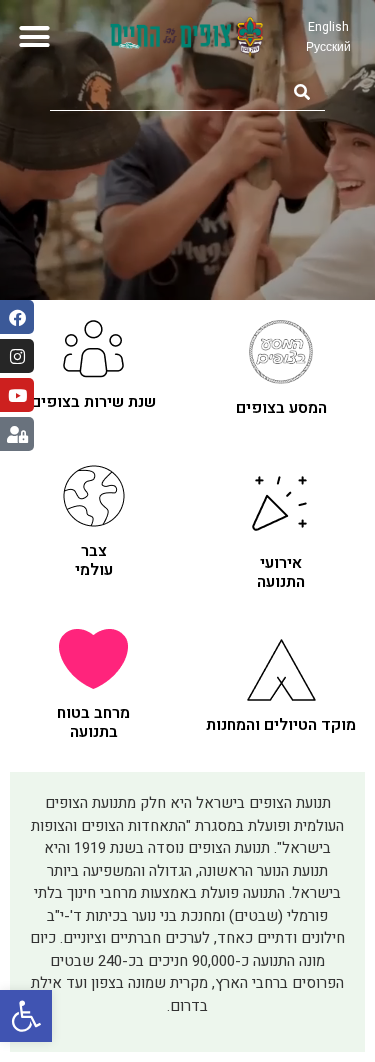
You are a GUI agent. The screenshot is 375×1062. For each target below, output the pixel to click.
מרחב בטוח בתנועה (93, 722)
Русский (328, 47)
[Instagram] (17, 356)
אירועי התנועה (281, 572)
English (328, 27)
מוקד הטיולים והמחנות (281, 725)
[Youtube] (17, 395)
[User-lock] (17, 434)
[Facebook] (17, 317)
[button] (26, 1016)
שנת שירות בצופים (93, 402)
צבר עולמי (94, 560)
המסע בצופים (281, 408)
